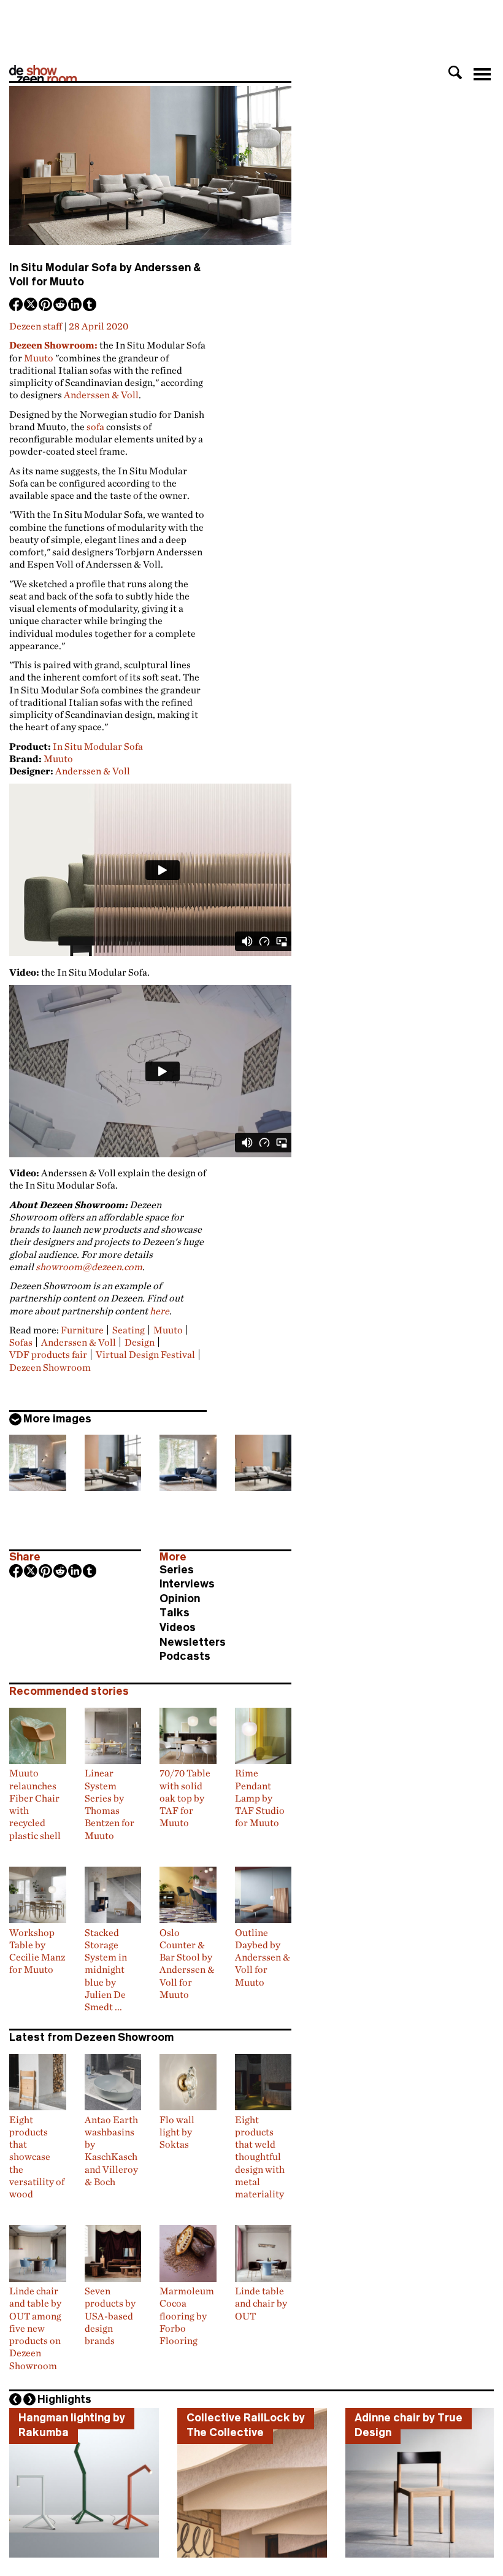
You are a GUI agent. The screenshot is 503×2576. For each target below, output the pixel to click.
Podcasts (185, 1656)
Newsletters (193, 1642)
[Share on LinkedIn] (75, 306)
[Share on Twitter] (31, 306)
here (159, 1311)
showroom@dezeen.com (89, 1267)
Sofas (21, 1342)
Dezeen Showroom (50, 1367)
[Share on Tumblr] (90, 306)
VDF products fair (48, 1354)
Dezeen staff (36, 326)
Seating (129, 1330)
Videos (178, 1627)
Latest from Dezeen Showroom (91, 2037)
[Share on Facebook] (17, 306)
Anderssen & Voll (101, 395)
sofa (95, 426)
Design (140, 1342)
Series (177, 1570)
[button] (455, 72)
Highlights (64, 2399)
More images (57, 1419)
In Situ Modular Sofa (98, 746)
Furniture (82, 1330)
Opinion (180, 1598)
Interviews (187, 1584)
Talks (175, 1613)
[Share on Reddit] (61, 306)
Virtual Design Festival (145, 1354)
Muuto (39, 358)
